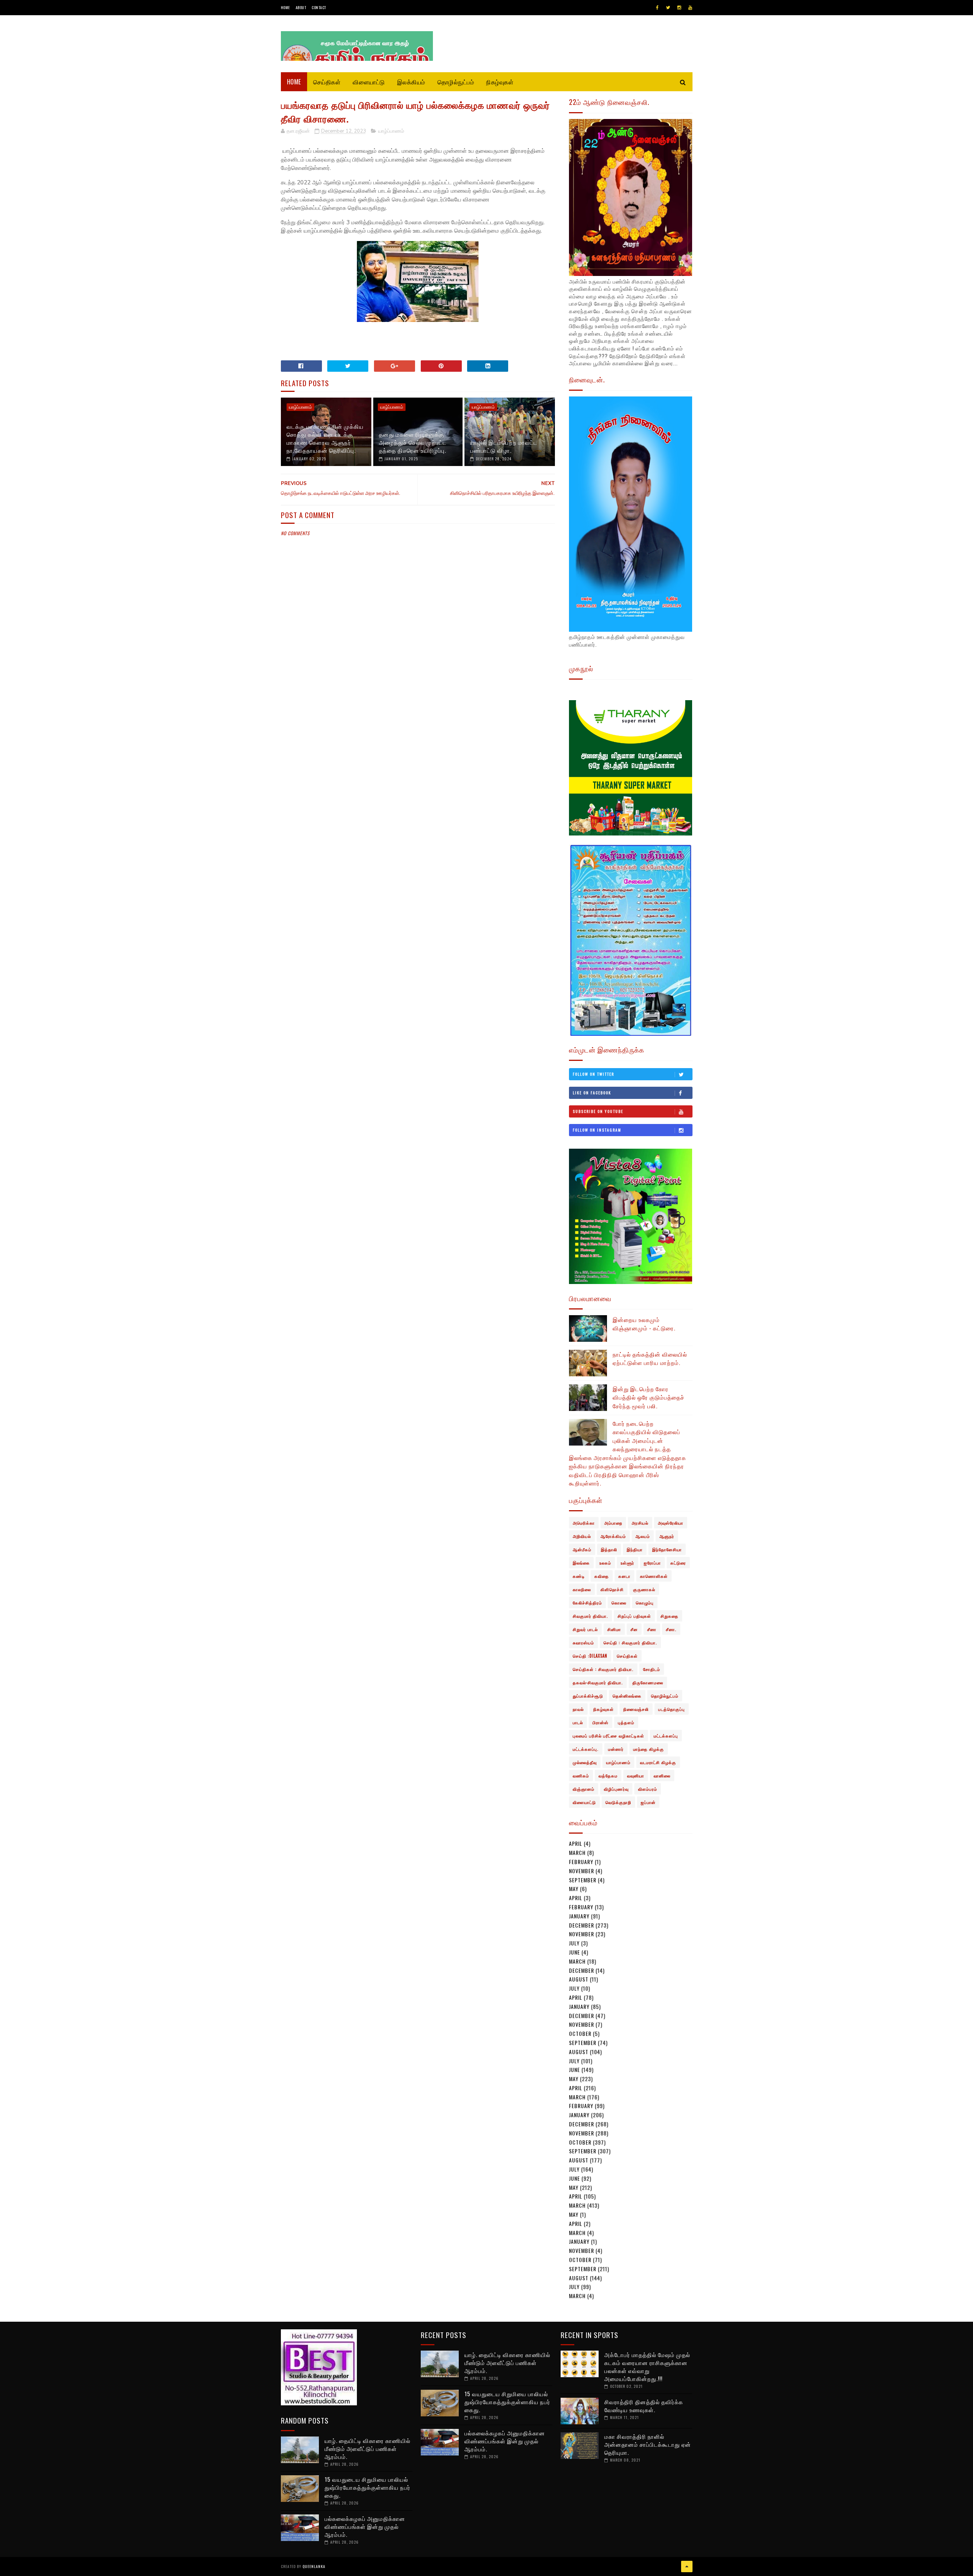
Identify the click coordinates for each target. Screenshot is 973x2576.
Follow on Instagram (597, 1130)
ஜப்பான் (648, 1802)
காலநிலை (582, 1589)
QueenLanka (314, 2566)
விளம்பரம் (648, 1789)
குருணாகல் (644, 1589)
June (574, 1952)
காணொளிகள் (654, 1576)
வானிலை (662, 1775)
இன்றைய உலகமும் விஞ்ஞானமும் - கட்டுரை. (644, 1324)
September (583, 1880)
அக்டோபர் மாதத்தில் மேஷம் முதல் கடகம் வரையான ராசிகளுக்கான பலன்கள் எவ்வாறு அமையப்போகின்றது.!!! (647, 2366)
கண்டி (579, 1576)
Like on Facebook (592, 1093)
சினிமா (614, 1629)
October (580, 2033)
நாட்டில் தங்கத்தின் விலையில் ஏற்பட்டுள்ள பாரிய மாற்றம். (650, 1358)
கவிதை (602, 1576)
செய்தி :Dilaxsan (590, 1656)
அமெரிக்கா (584, 1523)
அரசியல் (640, 1523)
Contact (319, 7)
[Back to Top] (687, 2566)
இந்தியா (635, 1549)
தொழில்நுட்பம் (456, 82)
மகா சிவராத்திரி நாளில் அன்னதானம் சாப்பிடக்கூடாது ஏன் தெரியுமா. (648, 2444)
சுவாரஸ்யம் (583, 1642)
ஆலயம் (643, 1536)
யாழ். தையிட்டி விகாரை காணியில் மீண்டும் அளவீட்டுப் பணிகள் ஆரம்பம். (368, 2448)
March (577, 1852)
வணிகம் (581, 1775)
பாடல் (578, 1722)
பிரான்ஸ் (601, 1722)
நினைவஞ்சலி (636, 1709)
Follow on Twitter (593, 1074)
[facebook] (657, 8)
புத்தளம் (626, 1722)
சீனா (652, 1629)
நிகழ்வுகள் (500, 82)
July (574, 1943)
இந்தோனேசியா (667, 1549)
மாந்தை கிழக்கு (649, 1749)
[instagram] (679, 8)
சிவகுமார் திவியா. (590, 1616)
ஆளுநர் (667, 1536)
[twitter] (668, 8)
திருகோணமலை (648, 1682)
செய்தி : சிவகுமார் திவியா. (630, 1642)
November (582, 1871)
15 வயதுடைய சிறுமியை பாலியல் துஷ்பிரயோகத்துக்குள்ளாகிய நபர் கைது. (368, 2487)
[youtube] (690, 8)
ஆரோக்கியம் (613, 1536)
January (579, 1916)
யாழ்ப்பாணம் (391, 131)
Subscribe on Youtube (598, 1111)
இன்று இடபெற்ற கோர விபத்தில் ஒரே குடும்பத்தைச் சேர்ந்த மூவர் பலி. (649, 1397)
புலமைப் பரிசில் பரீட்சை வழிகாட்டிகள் (609, 1736)
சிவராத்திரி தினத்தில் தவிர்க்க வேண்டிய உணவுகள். (644, 2406)
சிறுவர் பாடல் (585, 1629)
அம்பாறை (613, 1523)
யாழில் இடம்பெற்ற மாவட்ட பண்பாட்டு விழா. (504, 446)
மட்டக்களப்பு (666, 1736)
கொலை (619, 1603)
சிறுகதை (670, 1616)
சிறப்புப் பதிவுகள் (634, 1616)
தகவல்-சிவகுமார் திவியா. (598, 1682)
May (574, 1889)
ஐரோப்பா (652, 1563)
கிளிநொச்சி (612, 1589)
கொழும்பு (645, 1603)
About (301, 7)
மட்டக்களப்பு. (586, 1749)
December (582, 1925)
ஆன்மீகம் (582, 1549)
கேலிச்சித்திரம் (587, 1603)
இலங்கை (581, 1563)
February (581, 1862)
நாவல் (578, 1709)
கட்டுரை (678, 1563)
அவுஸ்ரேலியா (671, 1523)
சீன (634, 1629)
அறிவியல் (582, 1536)
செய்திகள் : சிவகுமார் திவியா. (603, 1669)
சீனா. (671, 1629)
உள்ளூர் (628, 1563)
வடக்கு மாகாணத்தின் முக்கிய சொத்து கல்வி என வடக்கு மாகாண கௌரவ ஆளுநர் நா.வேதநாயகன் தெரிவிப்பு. (325, 438)
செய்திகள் (327, 82)
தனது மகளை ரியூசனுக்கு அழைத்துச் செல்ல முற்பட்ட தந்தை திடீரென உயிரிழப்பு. (413, 442)
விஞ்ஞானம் (584, 1789)
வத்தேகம (608, 1775)
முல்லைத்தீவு (585, 1762)
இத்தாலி (609, 1549)
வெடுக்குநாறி (618, 1802)
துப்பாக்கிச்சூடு (588, 1696)
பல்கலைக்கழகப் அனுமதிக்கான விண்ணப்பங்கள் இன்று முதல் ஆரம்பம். (365, 2526)
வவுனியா (636, 1775)
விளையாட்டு (369, 82)
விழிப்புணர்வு (616, 1789)
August (579, 1979)
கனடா (624, 1576)
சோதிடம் (652, 1669)
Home (285, 7)
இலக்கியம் (411, 82)
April (576, 1843)
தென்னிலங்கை (627, 1696)
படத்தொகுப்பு (672, 1709)
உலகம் (605, 1563)
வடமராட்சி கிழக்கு (658, 1762)
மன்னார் (616, 1749)
